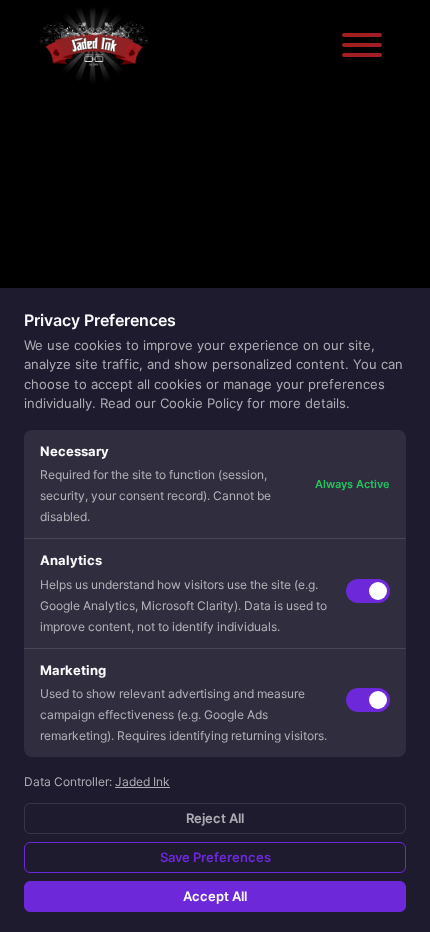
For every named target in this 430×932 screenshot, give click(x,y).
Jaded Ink (142, 781)
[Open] (361, 45)
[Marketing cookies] (368, 700)
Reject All (215, 818)
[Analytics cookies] (368, 591)
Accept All (215, 896)
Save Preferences (215, 857)
